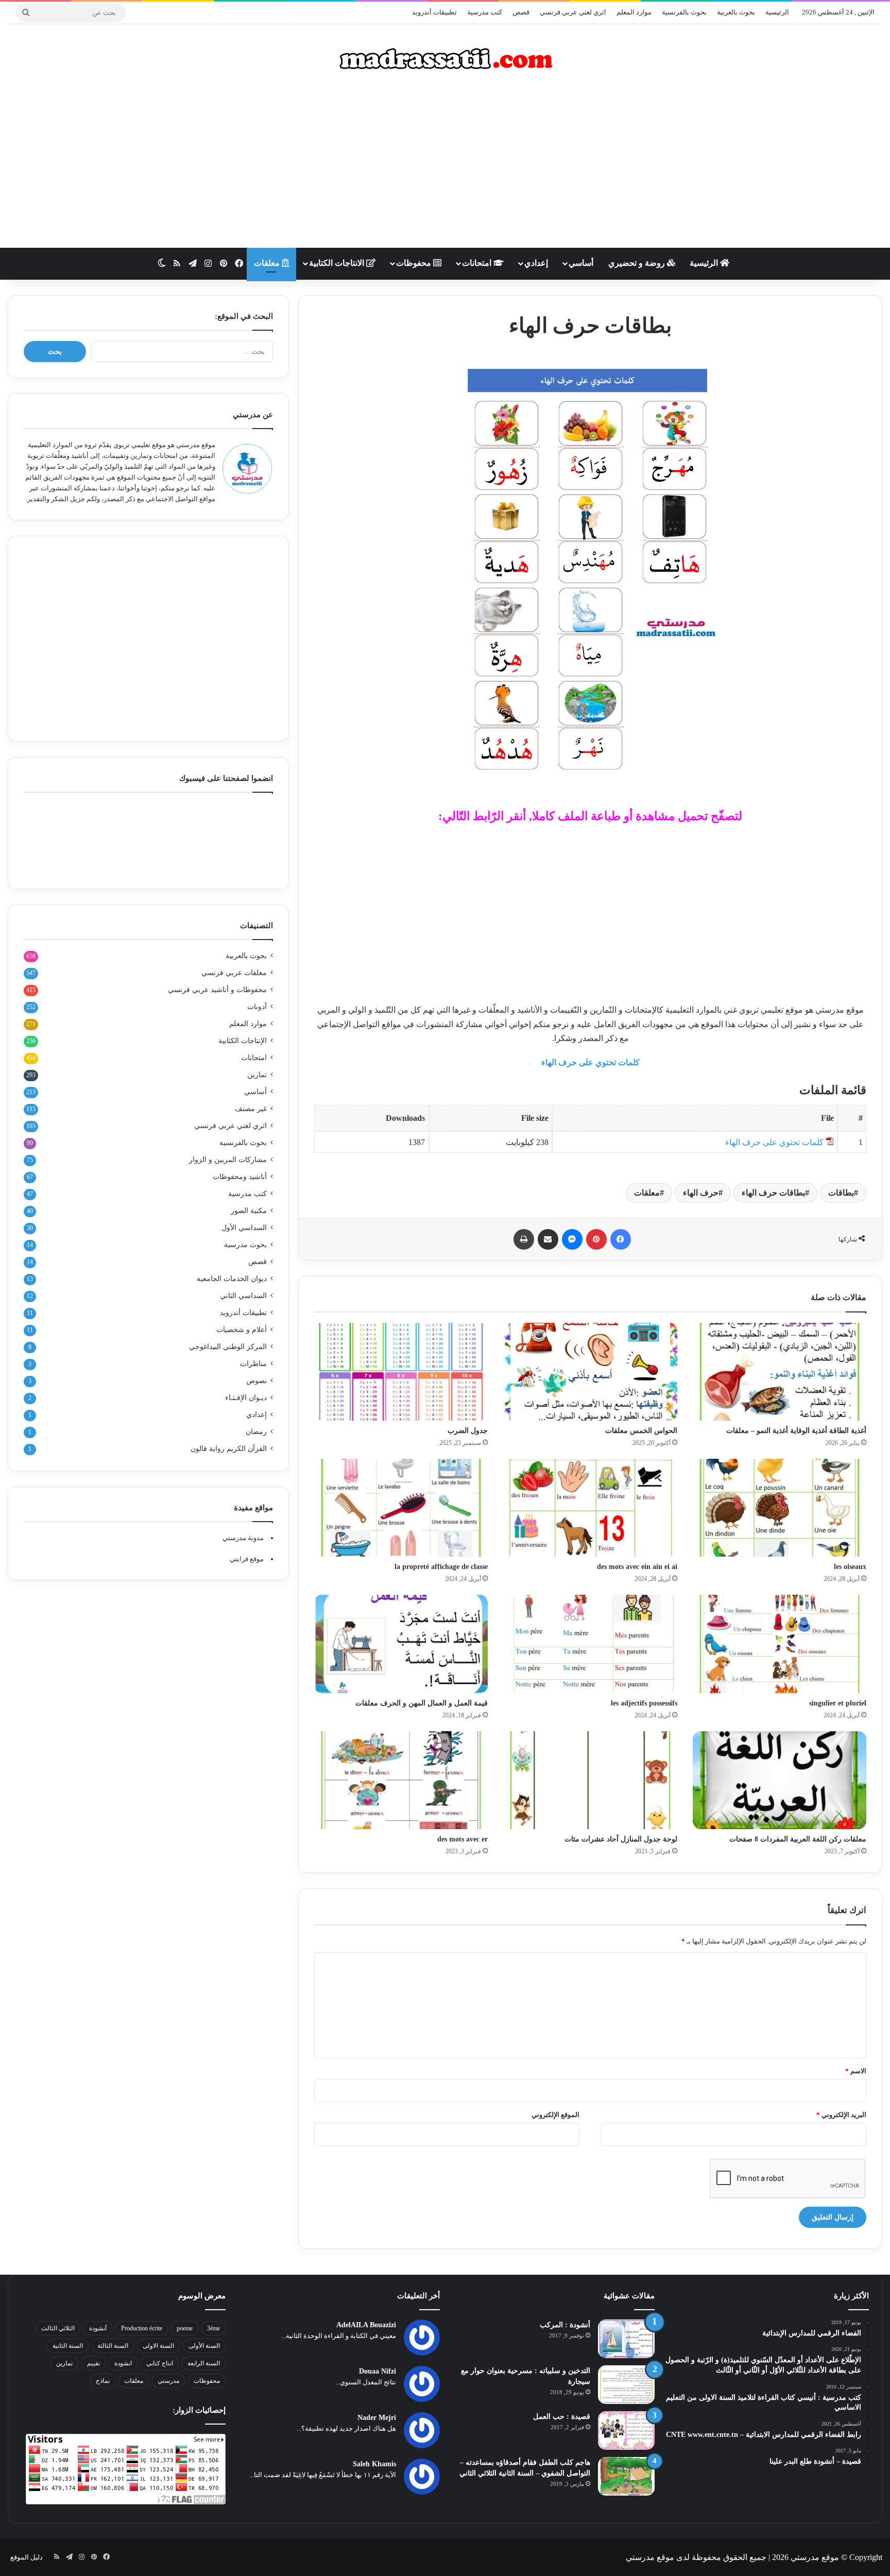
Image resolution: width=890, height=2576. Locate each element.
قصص (521, 12)
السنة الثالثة (113, 2346)
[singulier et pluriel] (780, 1644)
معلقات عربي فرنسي (234, 973)
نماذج (103, 2381)
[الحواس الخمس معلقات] (590, 1372)
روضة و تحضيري (638, 263)
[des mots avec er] (401, 1780)
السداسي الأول (244, 1228)
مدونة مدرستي (243, 1538)
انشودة (123, 2363)
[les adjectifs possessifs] (590, 1644)
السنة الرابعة (204, 2363)
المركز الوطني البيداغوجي (228, 1347)
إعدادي (536, 263)
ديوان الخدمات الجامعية (232, 1279)
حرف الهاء (701, 1193)
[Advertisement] (445, 165)
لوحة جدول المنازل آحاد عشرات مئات (621, 1839)
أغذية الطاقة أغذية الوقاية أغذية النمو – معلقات (796, 1431)
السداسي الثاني (243, 1296)
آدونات (257, 1007)
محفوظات (415, 263)
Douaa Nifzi (378, 2371)
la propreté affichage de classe (441, 1567)
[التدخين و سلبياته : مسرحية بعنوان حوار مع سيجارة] (626, 2385)
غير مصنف (251, 1109)
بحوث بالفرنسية (684, 12)
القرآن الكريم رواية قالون (229, 1449)
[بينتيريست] (596, 1239)
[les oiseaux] (780, 1508)
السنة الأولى (204, 2346)
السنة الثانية (68, 2346)
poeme (185, 2328)
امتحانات (478, 263)
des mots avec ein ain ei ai (637, 1567)
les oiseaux (850, 1567)
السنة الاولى (158, 2346)
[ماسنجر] (572, 1239)
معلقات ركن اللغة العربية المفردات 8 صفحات (798, 1839)
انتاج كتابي (160, 2363)
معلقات (268, 263)
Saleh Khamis (374, 2464)
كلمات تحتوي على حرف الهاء (591, 1062)
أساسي (581, 263)
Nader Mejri (377, 2418)
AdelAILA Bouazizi (366, 2325)
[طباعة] (524, 1239)
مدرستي (168, 2381)
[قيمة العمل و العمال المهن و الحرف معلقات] (401, 1644)
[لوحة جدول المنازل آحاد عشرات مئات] (590, 1780)
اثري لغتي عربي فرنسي (573, 12)
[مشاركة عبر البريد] (548, 1239)
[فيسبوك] (621, 1239)
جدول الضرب (468, 1431)
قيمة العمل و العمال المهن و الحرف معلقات (422, 1703)
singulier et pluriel (838, 1703)
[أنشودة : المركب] (626, 2339)
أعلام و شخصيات (242, 1330)
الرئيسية (777, 12)
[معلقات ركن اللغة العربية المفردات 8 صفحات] (780, 1780)
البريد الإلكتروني (841, 2115)
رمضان (256, 1432)
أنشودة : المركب (565, 2325)
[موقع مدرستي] (445, 59)
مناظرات (253, 1364)
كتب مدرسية (485, 12)
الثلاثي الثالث (58, 2328)
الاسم (856, 2071)
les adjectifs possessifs (644, 1703)
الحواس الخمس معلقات (641, 1431)
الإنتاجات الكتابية (243, 1041)
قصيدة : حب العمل (562, 2417)
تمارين (257, 1075)
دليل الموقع (27, 2557)
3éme (213, 2328)
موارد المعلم (634, 12)
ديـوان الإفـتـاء (246, 1398)
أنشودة (98, 2328)
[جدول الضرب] (401, 1372)
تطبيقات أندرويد (434, 12)
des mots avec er (463, 1839)
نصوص (256, 1381)
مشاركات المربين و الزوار (228, 1160)
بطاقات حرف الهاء (773, 1193)
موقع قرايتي (247, 1559)
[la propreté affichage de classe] (401, 1508)
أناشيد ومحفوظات (240, 1177)
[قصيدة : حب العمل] (626, 2430)
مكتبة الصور (249, 1211)
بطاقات (841, 1193)
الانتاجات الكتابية (338, 263)
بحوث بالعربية (736, 12)
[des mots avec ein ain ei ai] (590, 1508)
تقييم (93, 2363)
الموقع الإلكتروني (555, 2115)
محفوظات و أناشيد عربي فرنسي (217, 990)
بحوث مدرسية (245, 1245)
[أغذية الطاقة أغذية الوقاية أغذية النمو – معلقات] (780, 1372)
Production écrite (142, 2328)
